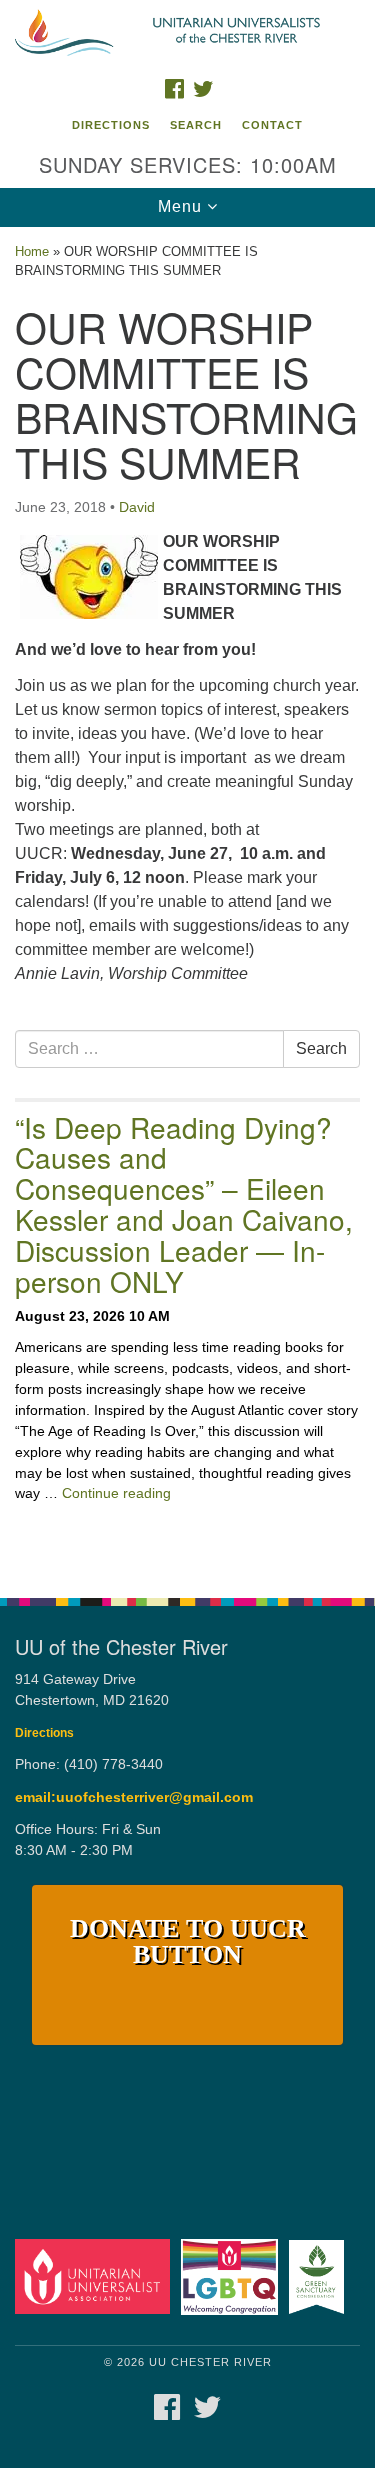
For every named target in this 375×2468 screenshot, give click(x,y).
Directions (111, 125)
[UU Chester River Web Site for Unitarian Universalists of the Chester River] (187, 34)
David (137, 507)
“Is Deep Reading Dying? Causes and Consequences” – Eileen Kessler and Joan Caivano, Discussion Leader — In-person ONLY (184, 1204)
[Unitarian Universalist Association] (96, 2275)
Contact (272, 125)
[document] (187, 902)
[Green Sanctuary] (320, 2275)
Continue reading (116, 1493)
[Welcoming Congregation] (232, 2275)
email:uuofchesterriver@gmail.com (134, 1797)
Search (196, 125)
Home (32, 251)
